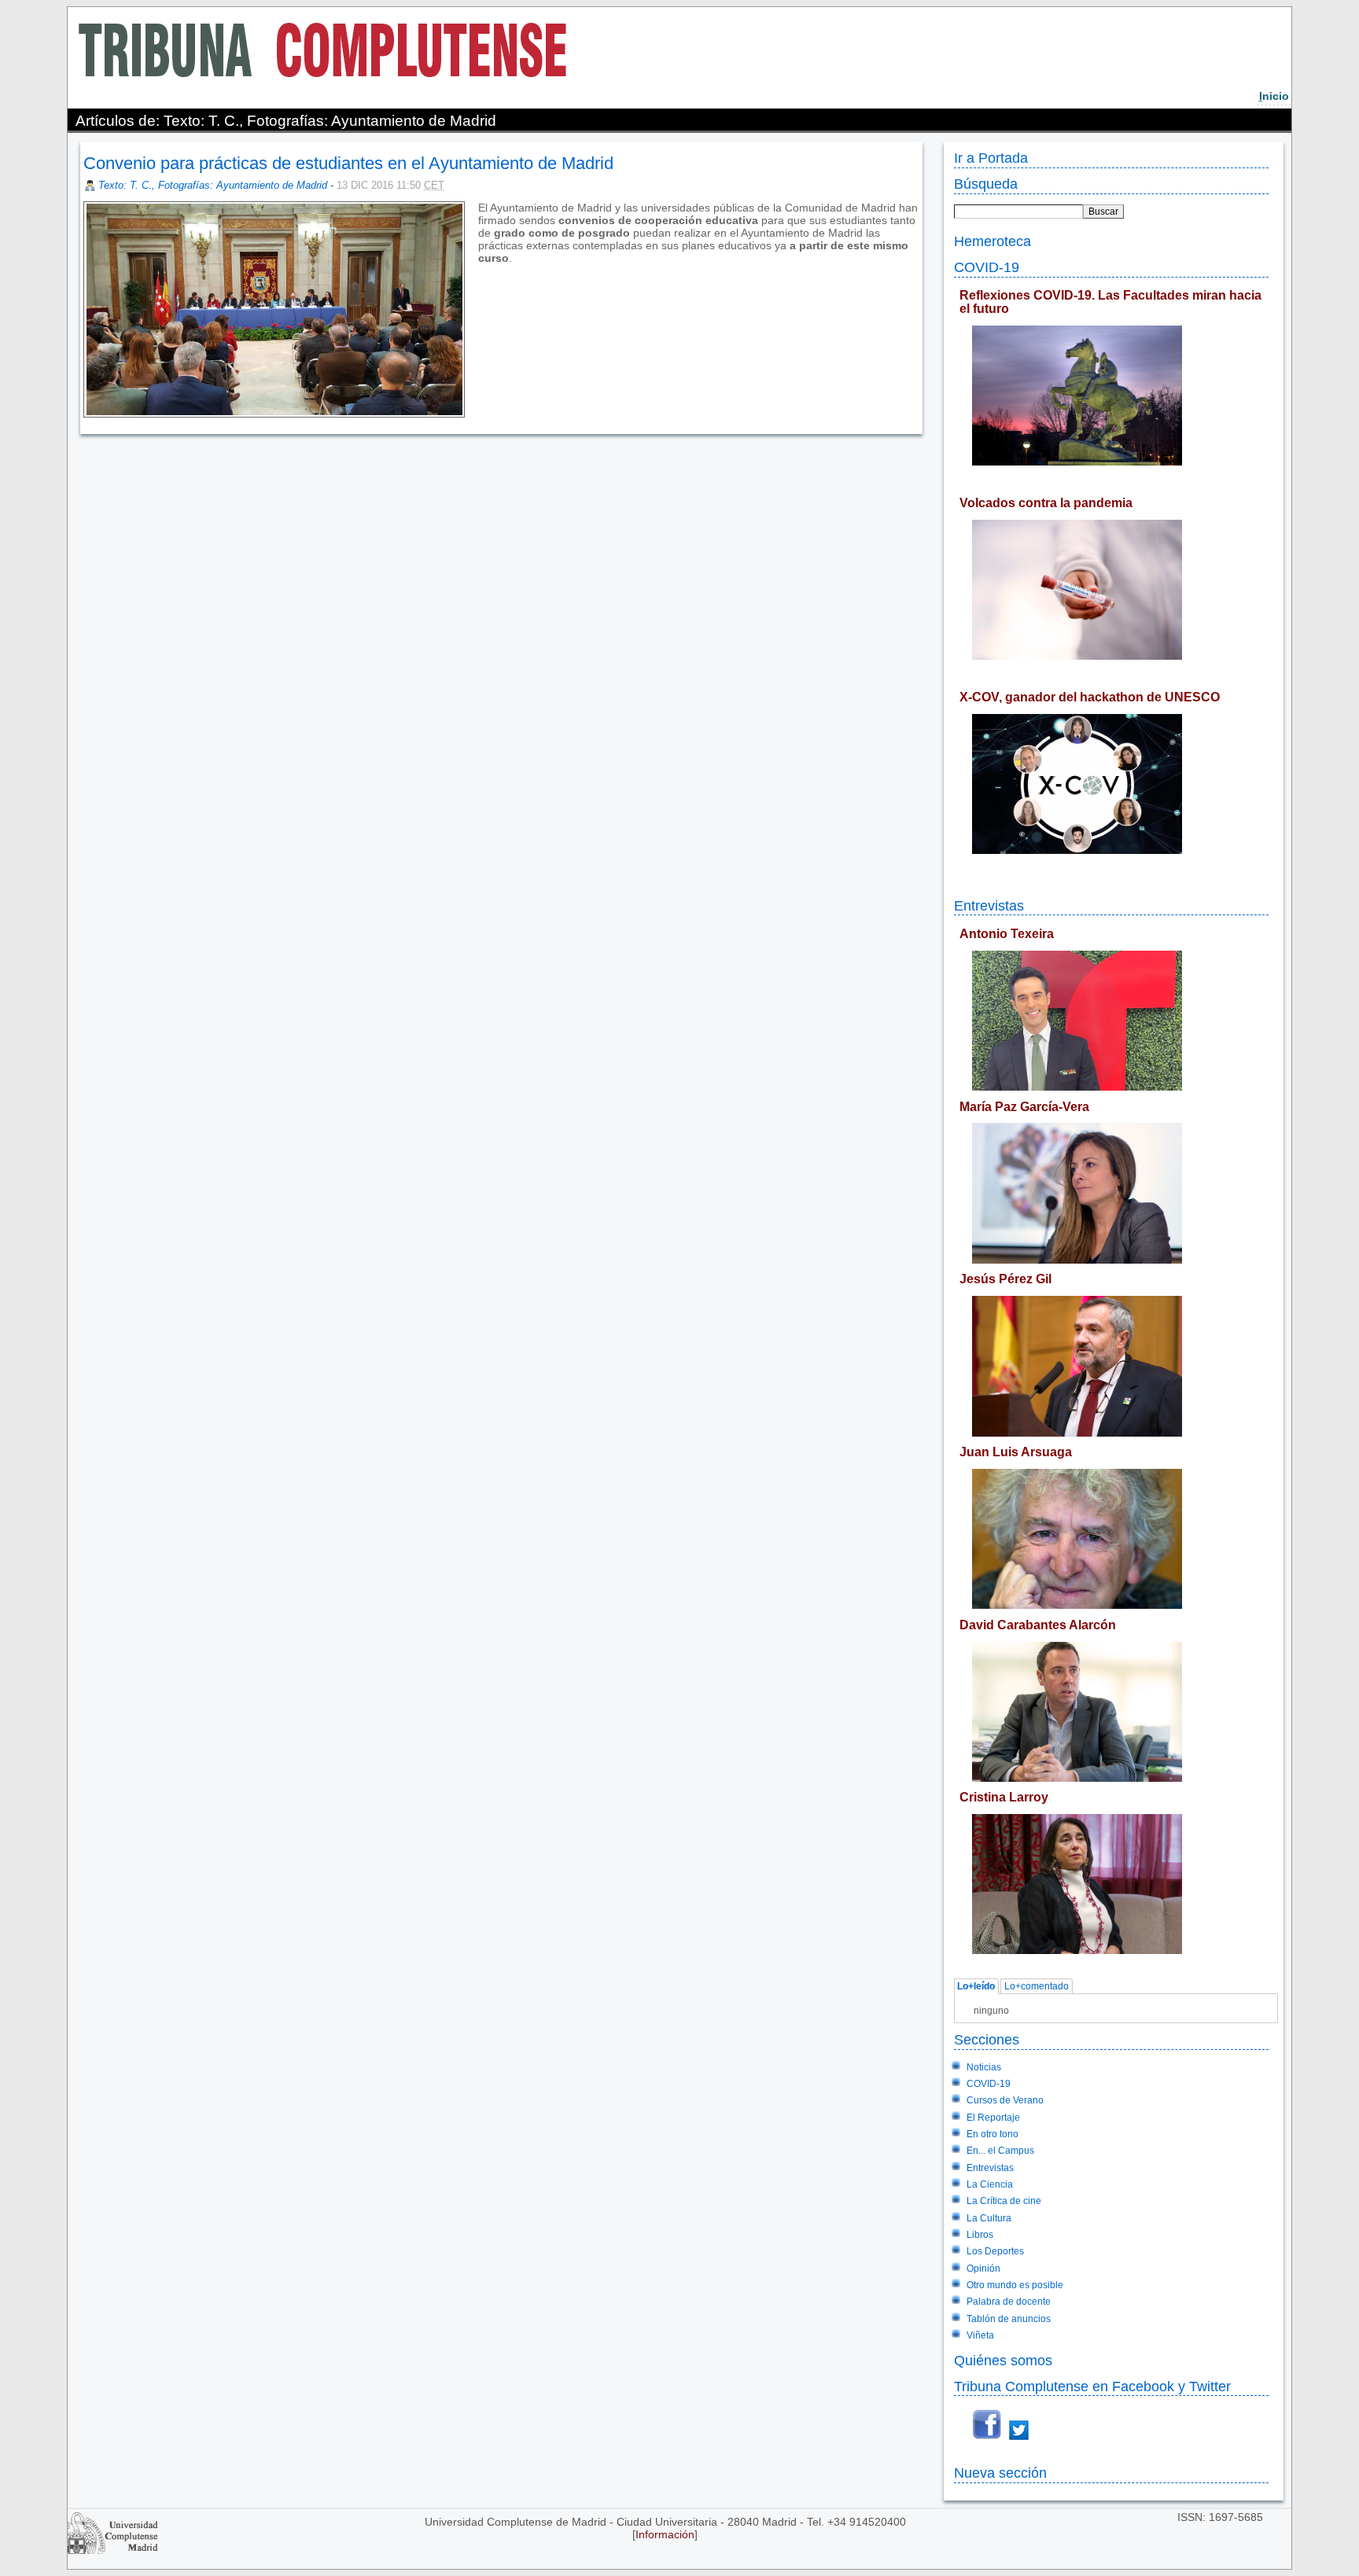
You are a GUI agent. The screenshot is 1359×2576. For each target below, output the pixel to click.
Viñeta (980, 2335)
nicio (1274, 96)
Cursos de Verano (1005, 2100)
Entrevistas (989, 905)
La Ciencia (990, 2184)
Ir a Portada (991, 158)
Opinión (983, 2269)
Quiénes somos (1003, 2360)
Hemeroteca (993, 241)
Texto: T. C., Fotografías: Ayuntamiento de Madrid (213, 185)
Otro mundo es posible (1015, 2285)
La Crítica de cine (1004, 2201)
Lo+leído (976, 1987)
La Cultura (989, 2218)
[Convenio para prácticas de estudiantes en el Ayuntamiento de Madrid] (480, 270)
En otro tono (993, 2134)
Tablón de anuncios (1009, 2319)
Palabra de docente (1009, 2302)
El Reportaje (993, 2118)
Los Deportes (995, 2251)
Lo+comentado (1037, 1987)
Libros (980, 2235)
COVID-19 (987, 267)
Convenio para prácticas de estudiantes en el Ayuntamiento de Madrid (348, 163)
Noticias (984, 2067)
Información (665, 2534)
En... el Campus (1000, 2151)
